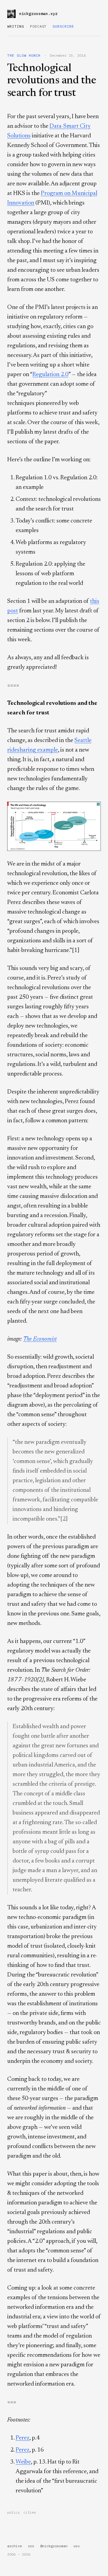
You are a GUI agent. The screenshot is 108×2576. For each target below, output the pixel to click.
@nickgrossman (54, 2546)
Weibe (23, 2462)
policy (13, 2512)
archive (15, 2546)
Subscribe (63, 26)
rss (31, 2546)
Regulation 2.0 (50, 375)
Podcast (38, 26)
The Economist (40, 1339)
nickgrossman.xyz (38, 14)
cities (30, 2512)
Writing (16, 26)
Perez (22, 2438)
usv (77, 2546)
